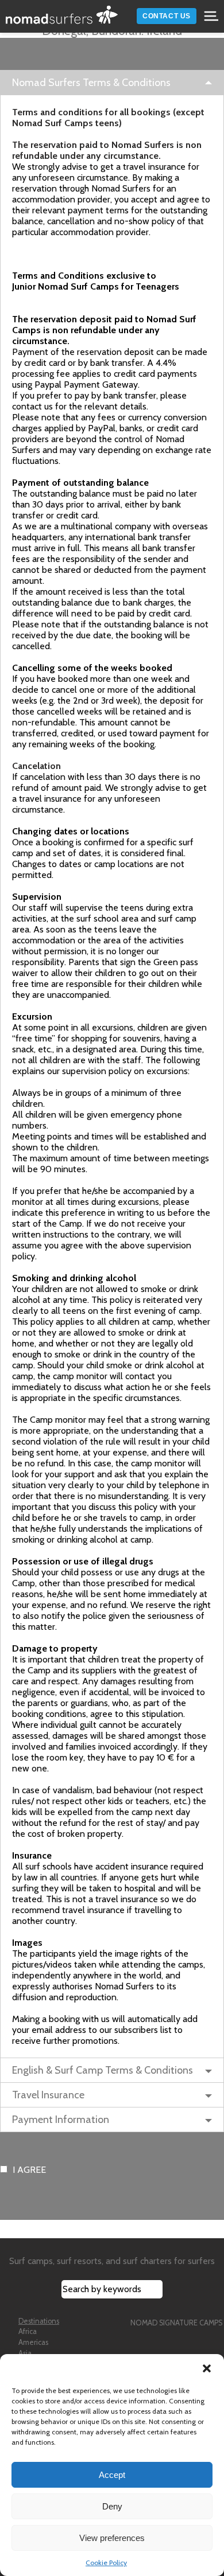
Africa (28, 2331)
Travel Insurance (48, 2095)
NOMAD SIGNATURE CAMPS (176, 2323)
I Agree (29, 2170)
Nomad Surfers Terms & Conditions (91, 83)
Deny (112, 2506)
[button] (207, 2368)
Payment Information (61, 2120)
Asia (25, 2353)
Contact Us (167, 16)
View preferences (112, 2538)
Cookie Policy (106, 2563)
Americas (33, 2342)
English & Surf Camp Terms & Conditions (103, 2070)
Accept (112, 2475)
